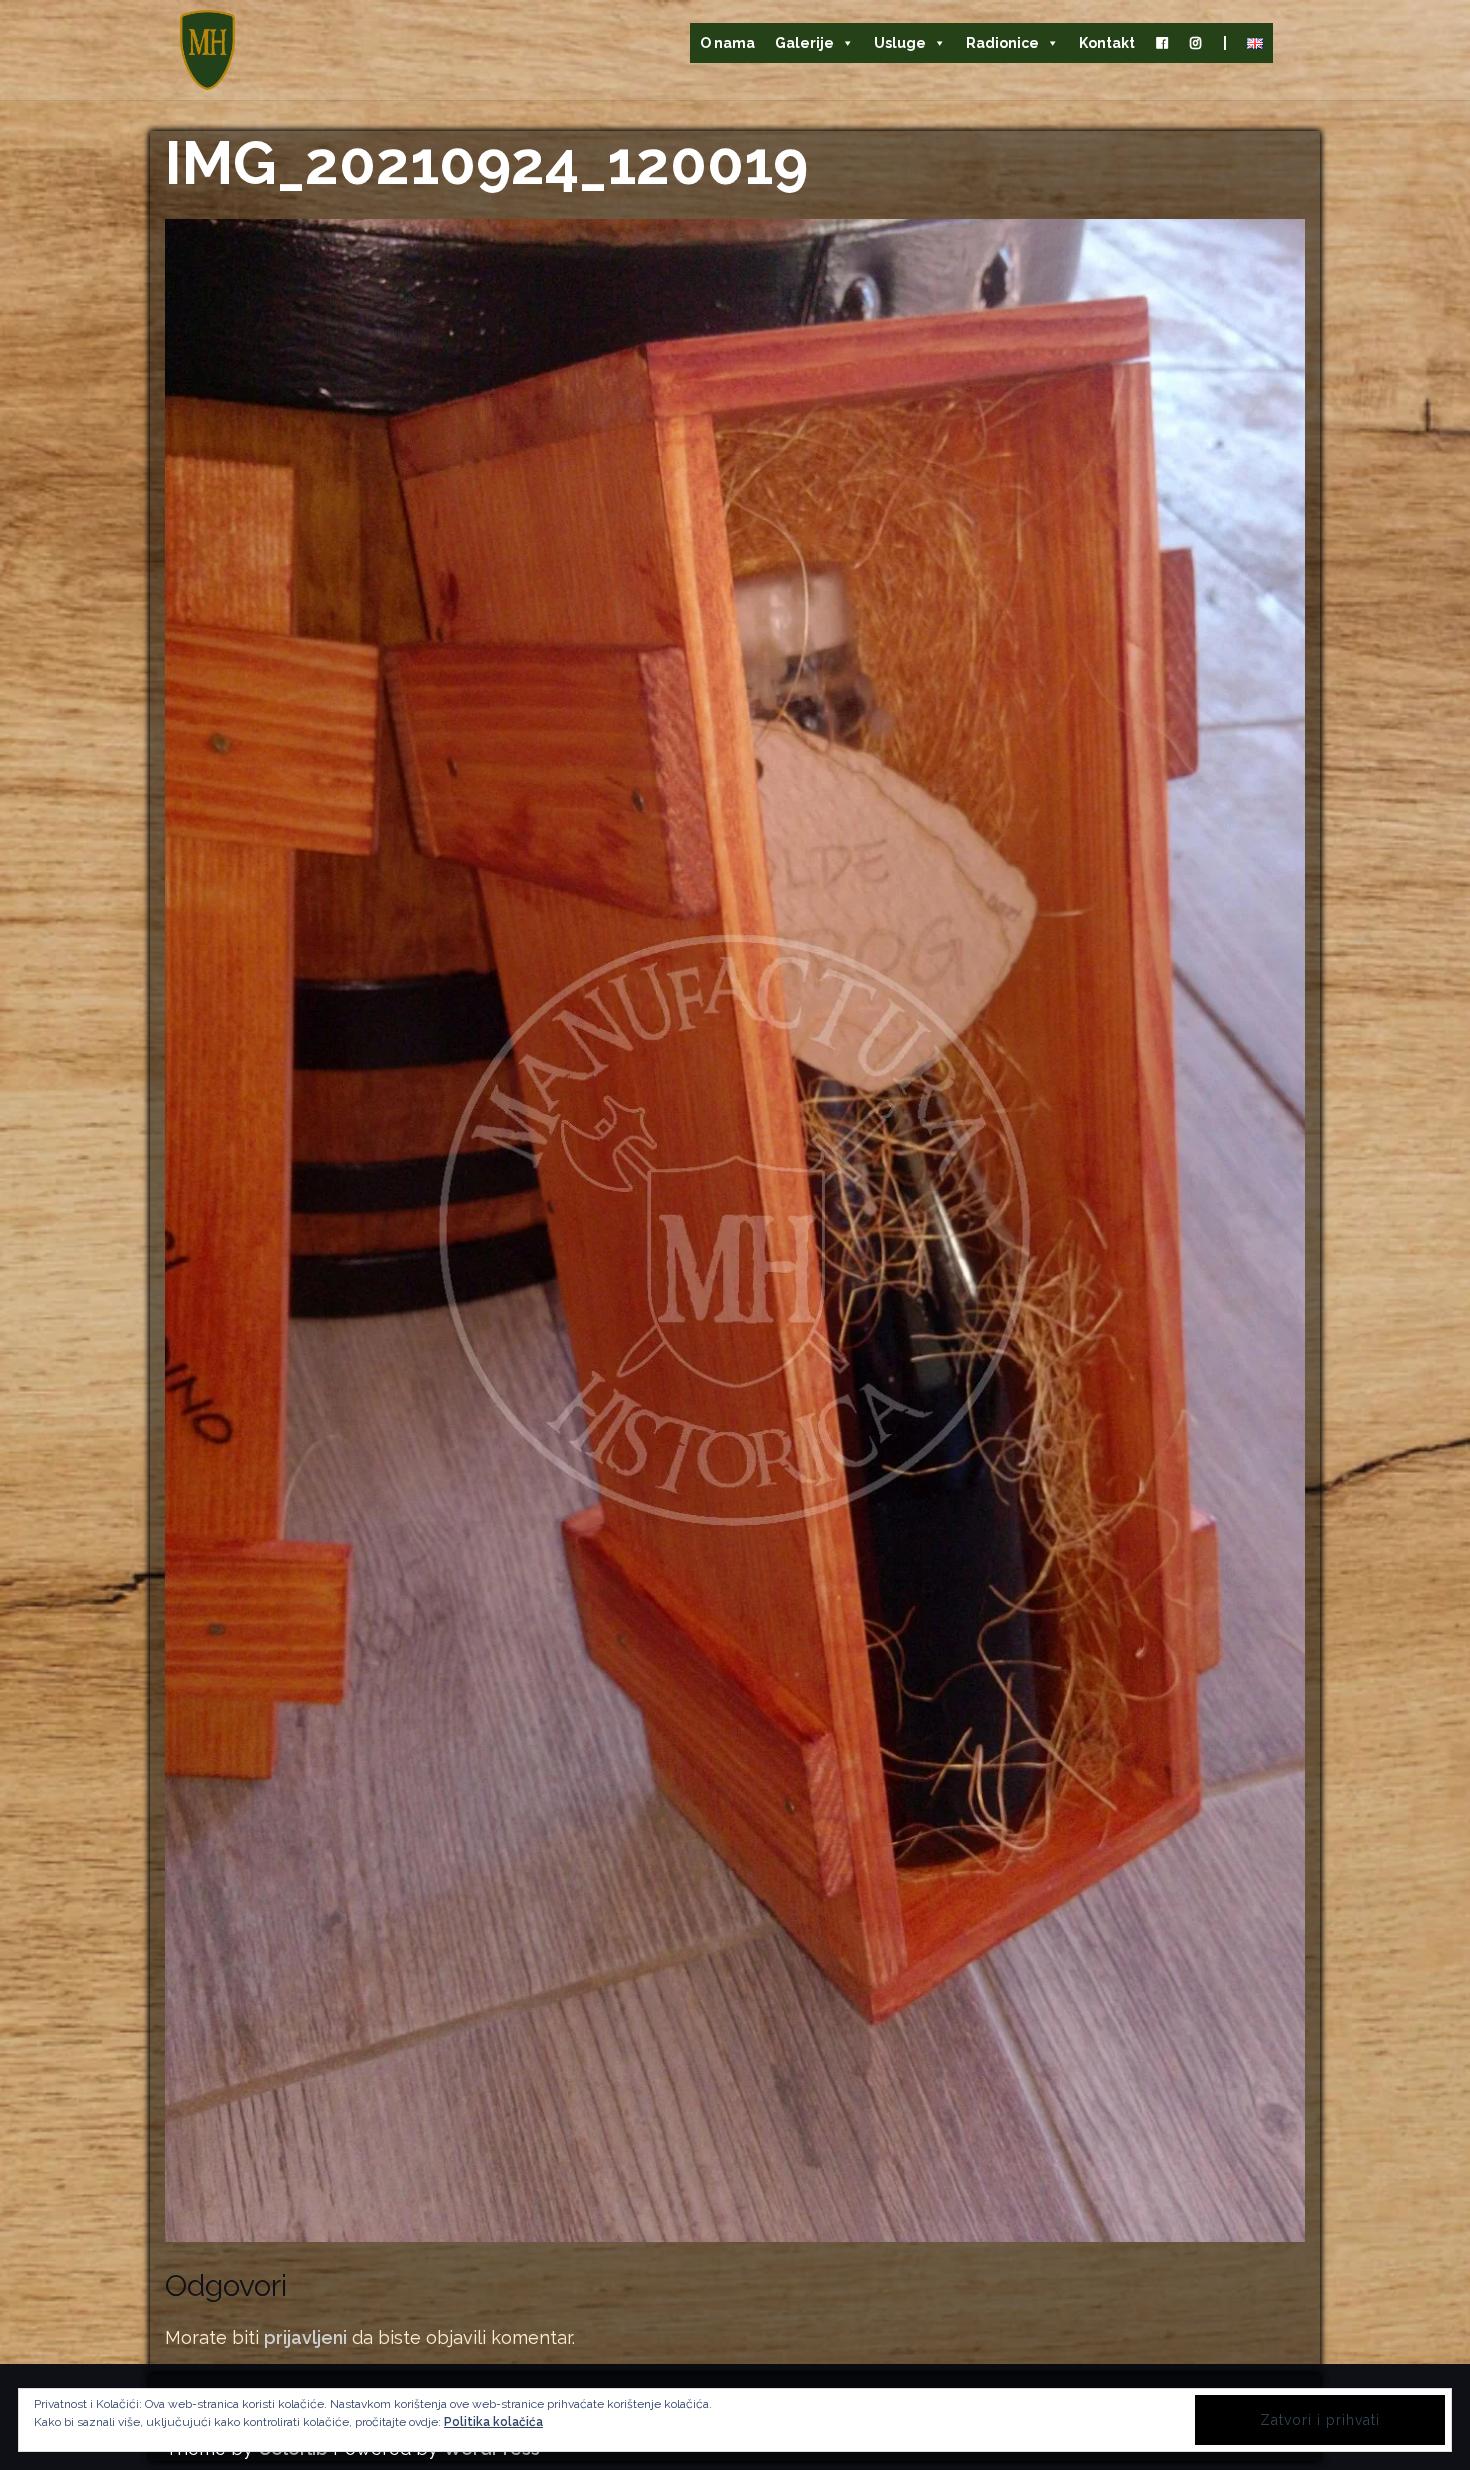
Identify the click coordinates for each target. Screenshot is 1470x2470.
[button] (207, 50)
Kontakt (1107, 43)
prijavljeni (305, 2337)
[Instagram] (1196, 43)
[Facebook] (1162, 43)
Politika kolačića (493, 2422)
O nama (727, 43)
